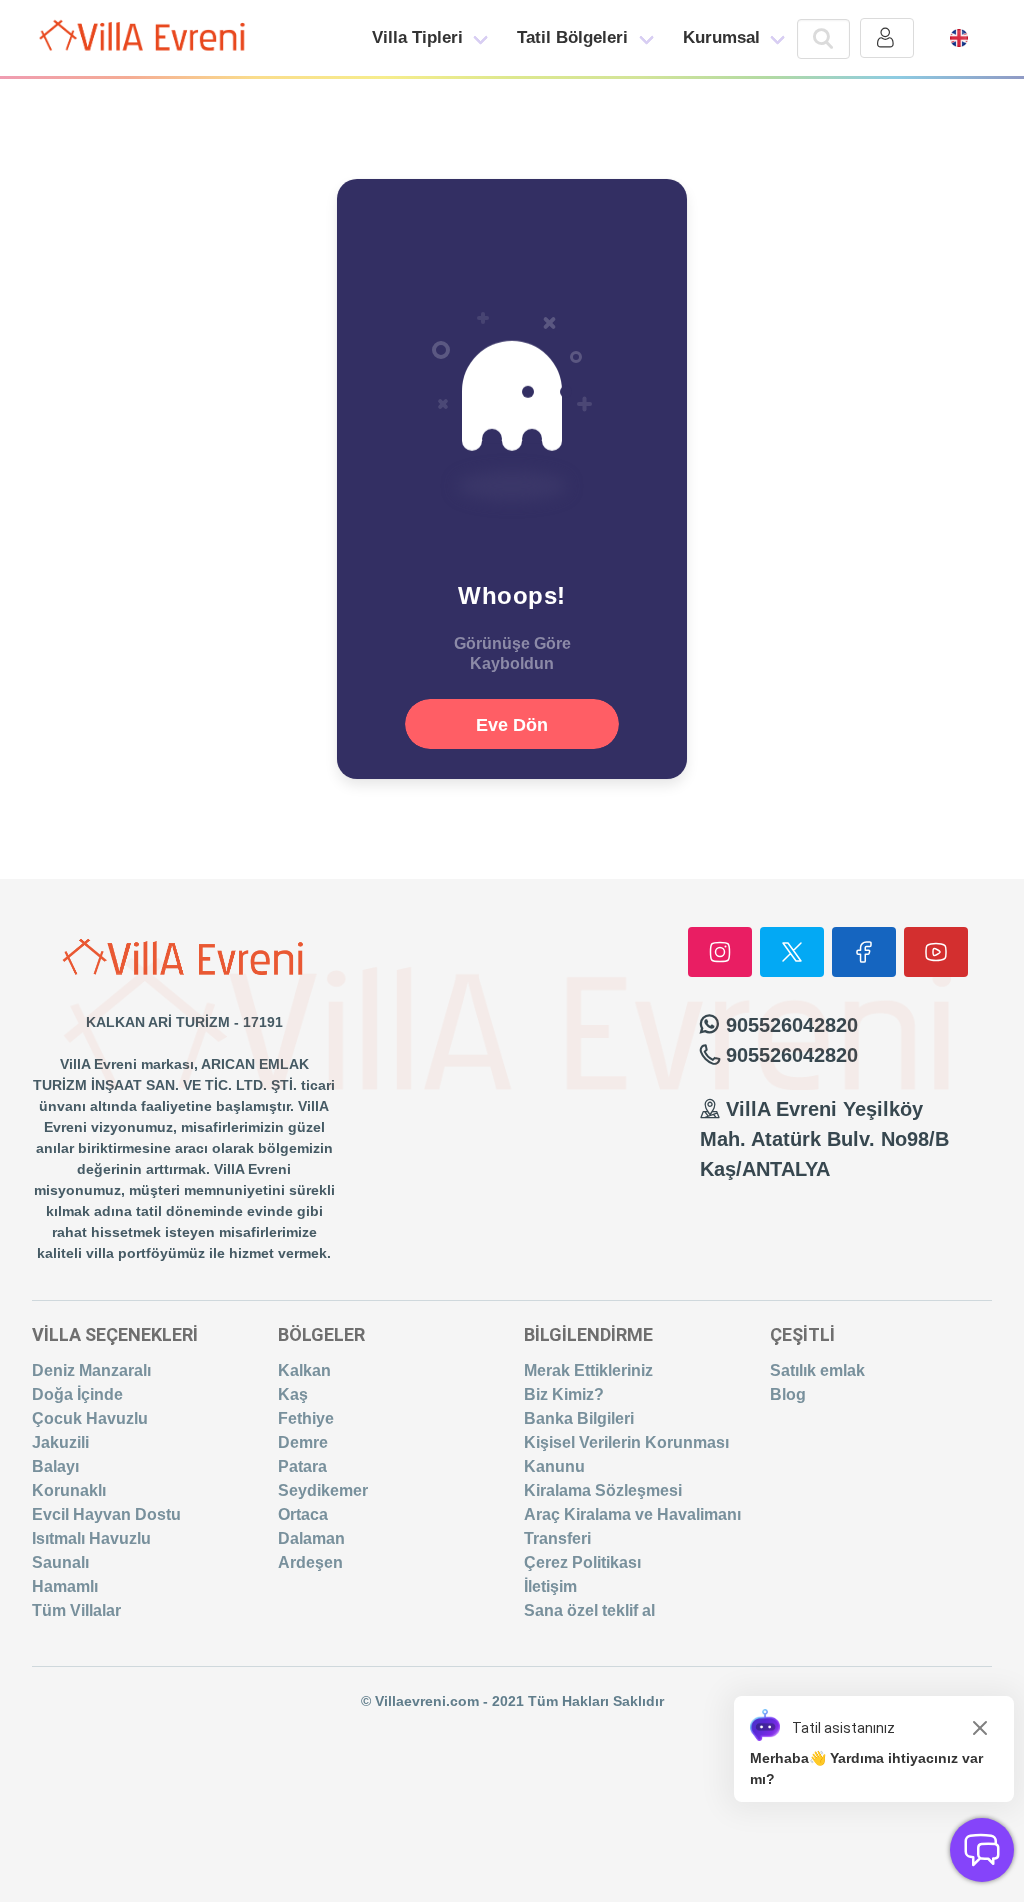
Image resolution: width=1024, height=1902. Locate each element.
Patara (302, 1466)
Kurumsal (721, 37)
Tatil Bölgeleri (572, 37)
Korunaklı (69, 1490)
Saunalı (60, 1562)
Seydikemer (323, 1490)
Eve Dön (512, 725)
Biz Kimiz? (564, 1394)
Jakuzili (60, 1442)
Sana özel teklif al (589, 1610)
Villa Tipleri (417, 37)
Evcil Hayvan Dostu (106, 1514)
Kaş (293, 1394)
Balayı (55, 1466)
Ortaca (303, 1514)
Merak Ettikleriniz (588, 1370)
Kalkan (304, 1370)
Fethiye (306, 1418)
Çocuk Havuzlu (90, 1418)
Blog (788, 1394)
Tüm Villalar (76, 1610)
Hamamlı (65, 1586)
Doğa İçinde (77, 1394)
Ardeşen (310, 1562)
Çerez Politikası (582, 1562)
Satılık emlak (817, 1370)
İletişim (550, 1586)
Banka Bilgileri (579, 1418)
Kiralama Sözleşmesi (603, 1490)
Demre (303, 1442)
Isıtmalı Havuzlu (91, 1538)
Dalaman (311, 1538)
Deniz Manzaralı (91, 1370)
